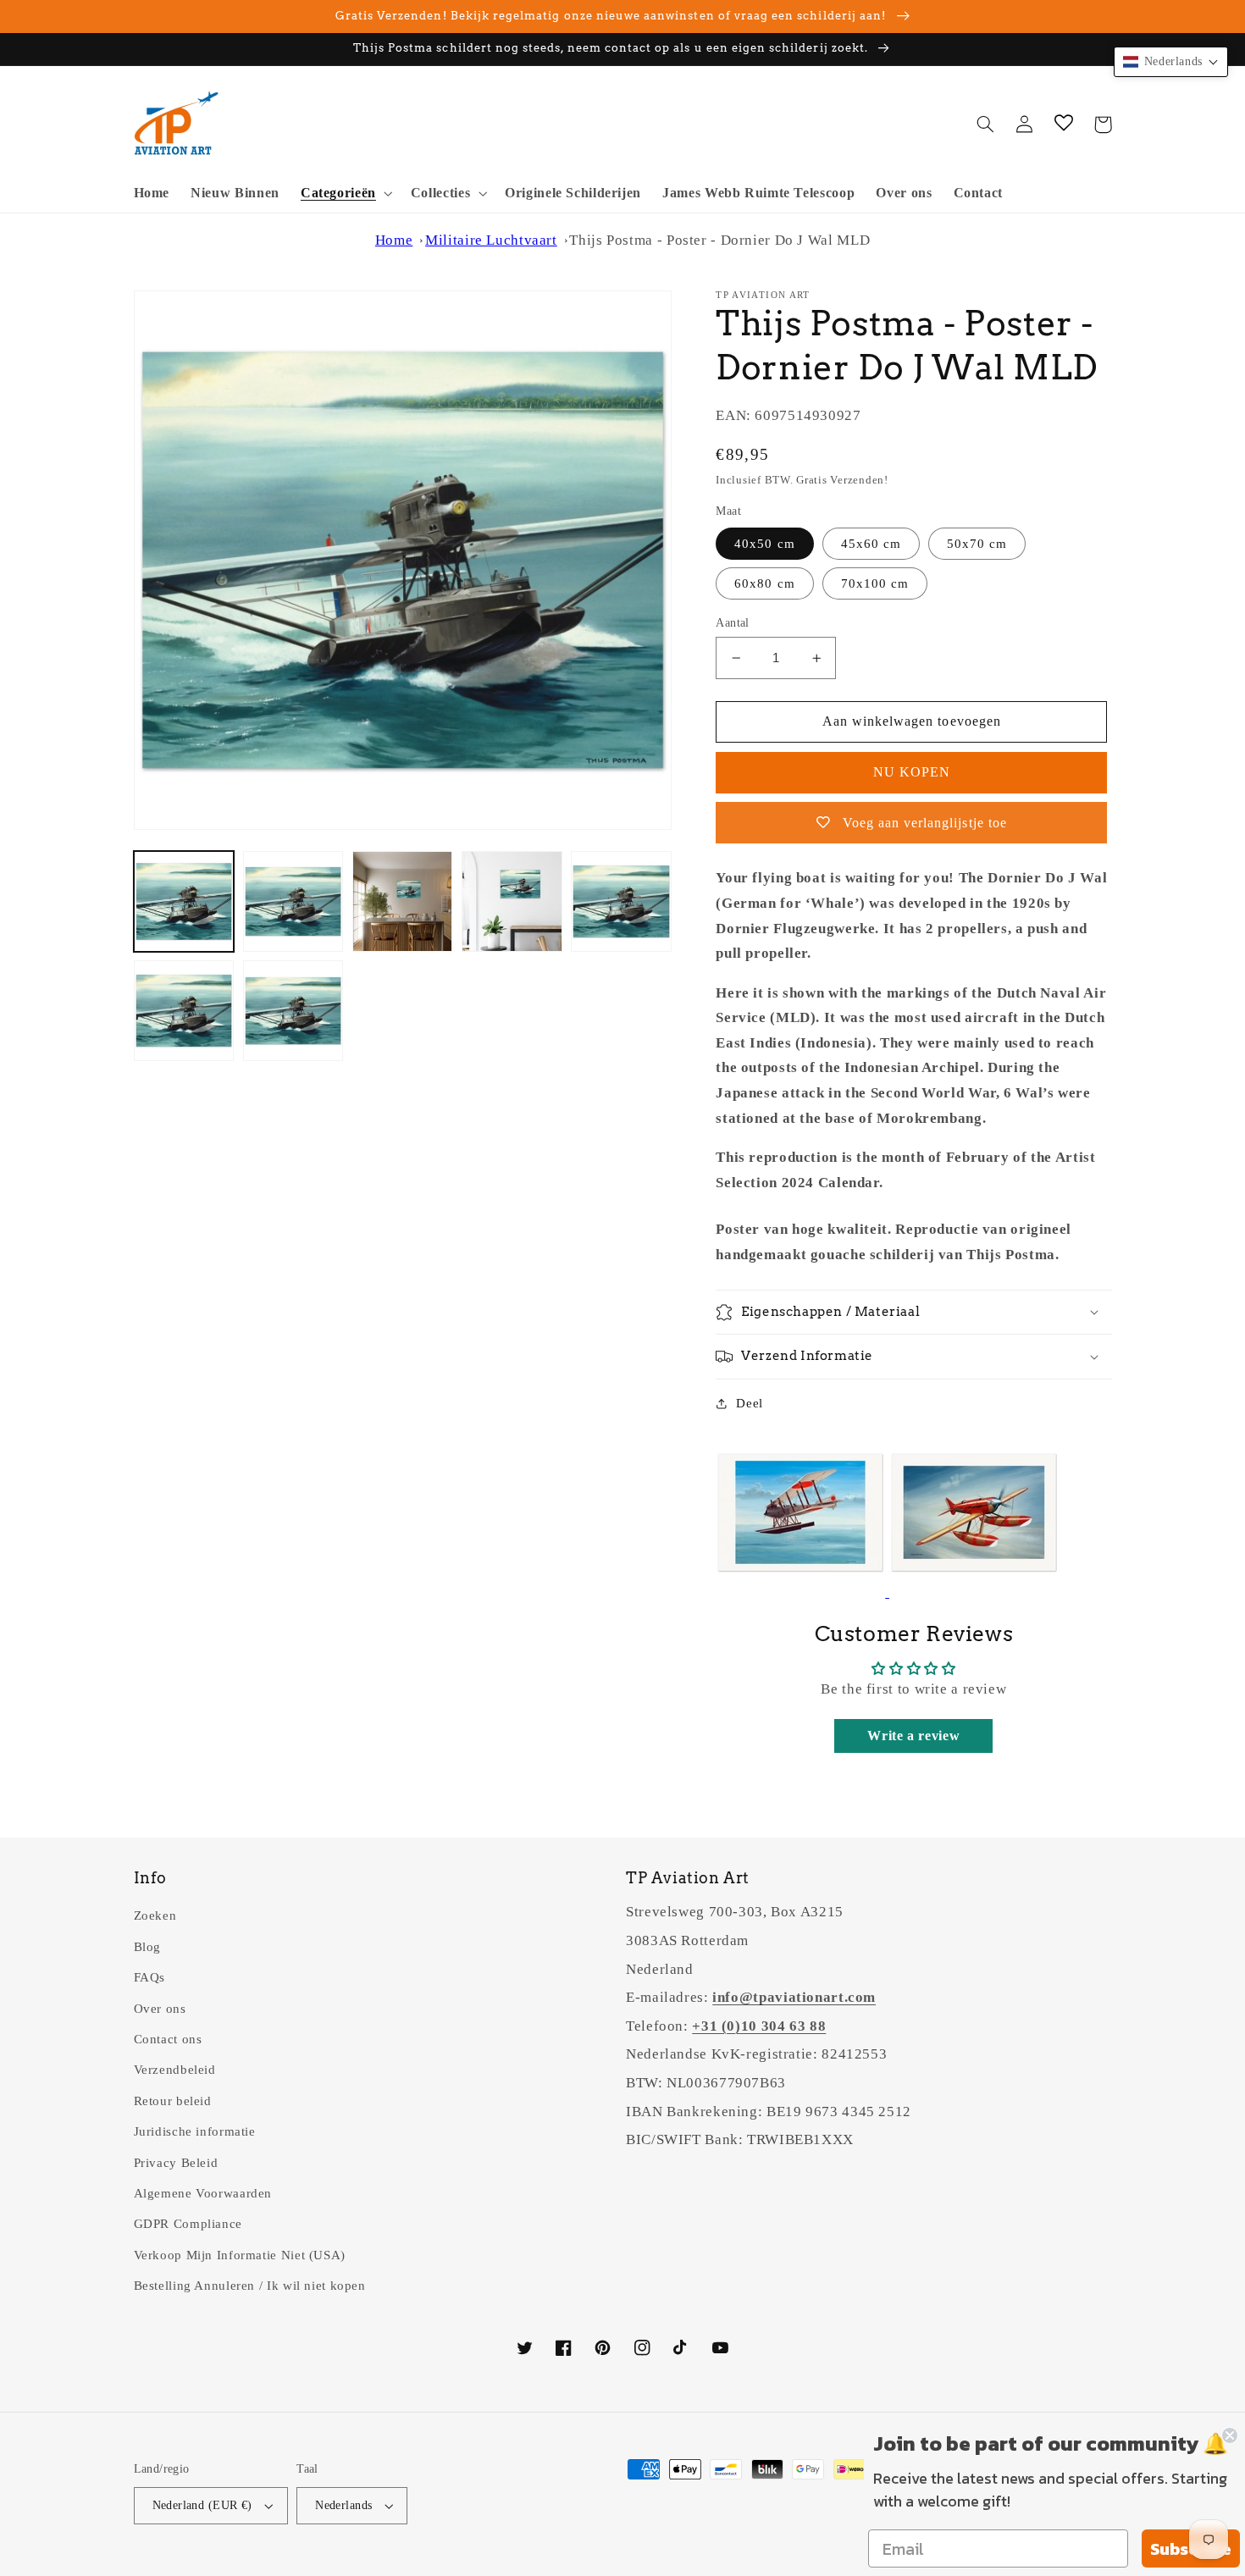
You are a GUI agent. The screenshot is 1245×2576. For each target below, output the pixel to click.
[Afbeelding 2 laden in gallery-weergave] (293, 901)
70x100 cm (875, 583)
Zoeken (155, 1915)
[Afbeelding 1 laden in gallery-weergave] (184, 901)
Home (394, 240)
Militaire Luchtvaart (491, 240)
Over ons (160, 2009)
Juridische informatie (195, 2131)
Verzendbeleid (175, 2070)
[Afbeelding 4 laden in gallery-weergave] (512, 901)
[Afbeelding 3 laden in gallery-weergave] (403, 901)
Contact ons (168, 2039)
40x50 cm (764, 544)
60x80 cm (764, 583)
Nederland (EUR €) (202, 2505)
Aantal (733, 623)
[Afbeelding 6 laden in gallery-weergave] (184, 1011)
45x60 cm (871, 544)
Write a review (913, 1736)
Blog (148, 1947)
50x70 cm (977, 544)
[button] (345, 193)
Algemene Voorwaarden (203, 2193)
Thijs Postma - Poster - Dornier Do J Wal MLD (719, 240)
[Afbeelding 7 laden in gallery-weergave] (293, 1011)
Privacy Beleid (176, 2163)
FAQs (150, 1977)
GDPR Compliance (188, 2224)
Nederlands (343, 2505)
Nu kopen (912, 772)
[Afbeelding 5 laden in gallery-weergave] (621, 901)
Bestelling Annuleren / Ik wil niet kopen (250, 2286)
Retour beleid (173, 2101)
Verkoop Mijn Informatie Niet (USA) (240, 2255)
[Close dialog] (1230, 2435)
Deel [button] (750, 1403)
